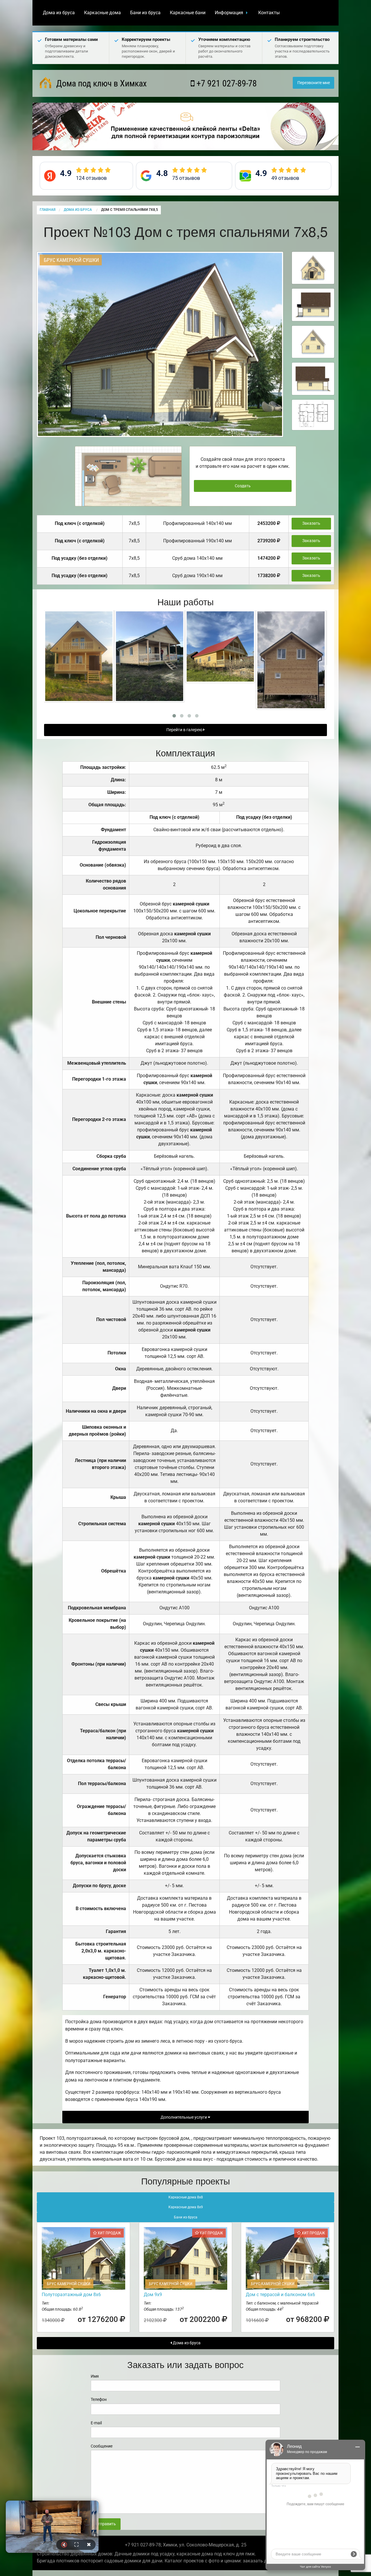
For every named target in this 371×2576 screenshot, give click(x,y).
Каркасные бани (188, 13)
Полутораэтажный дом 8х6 (71, 2295)
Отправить (106, 2524)
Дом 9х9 (153, 2295)
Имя (95, 2376)
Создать (243, 486)
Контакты (269, 13)
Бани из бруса (145, 13)
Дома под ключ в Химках (100, 83)
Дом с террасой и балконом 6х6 (280, 2295)
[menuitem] (59, 13)
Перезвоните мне (314, 83)
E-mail (96, 2423)
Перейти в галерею (185, 730)
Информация (229, 13)
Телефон (99, 2399)
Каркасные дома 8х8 (186, 2197)
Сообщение (102, 2446)
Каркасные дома (102, 13)
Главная (48, 210)
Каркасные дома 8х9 (186, 2207)
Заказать (311, 523)
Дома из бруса (59, 13)
